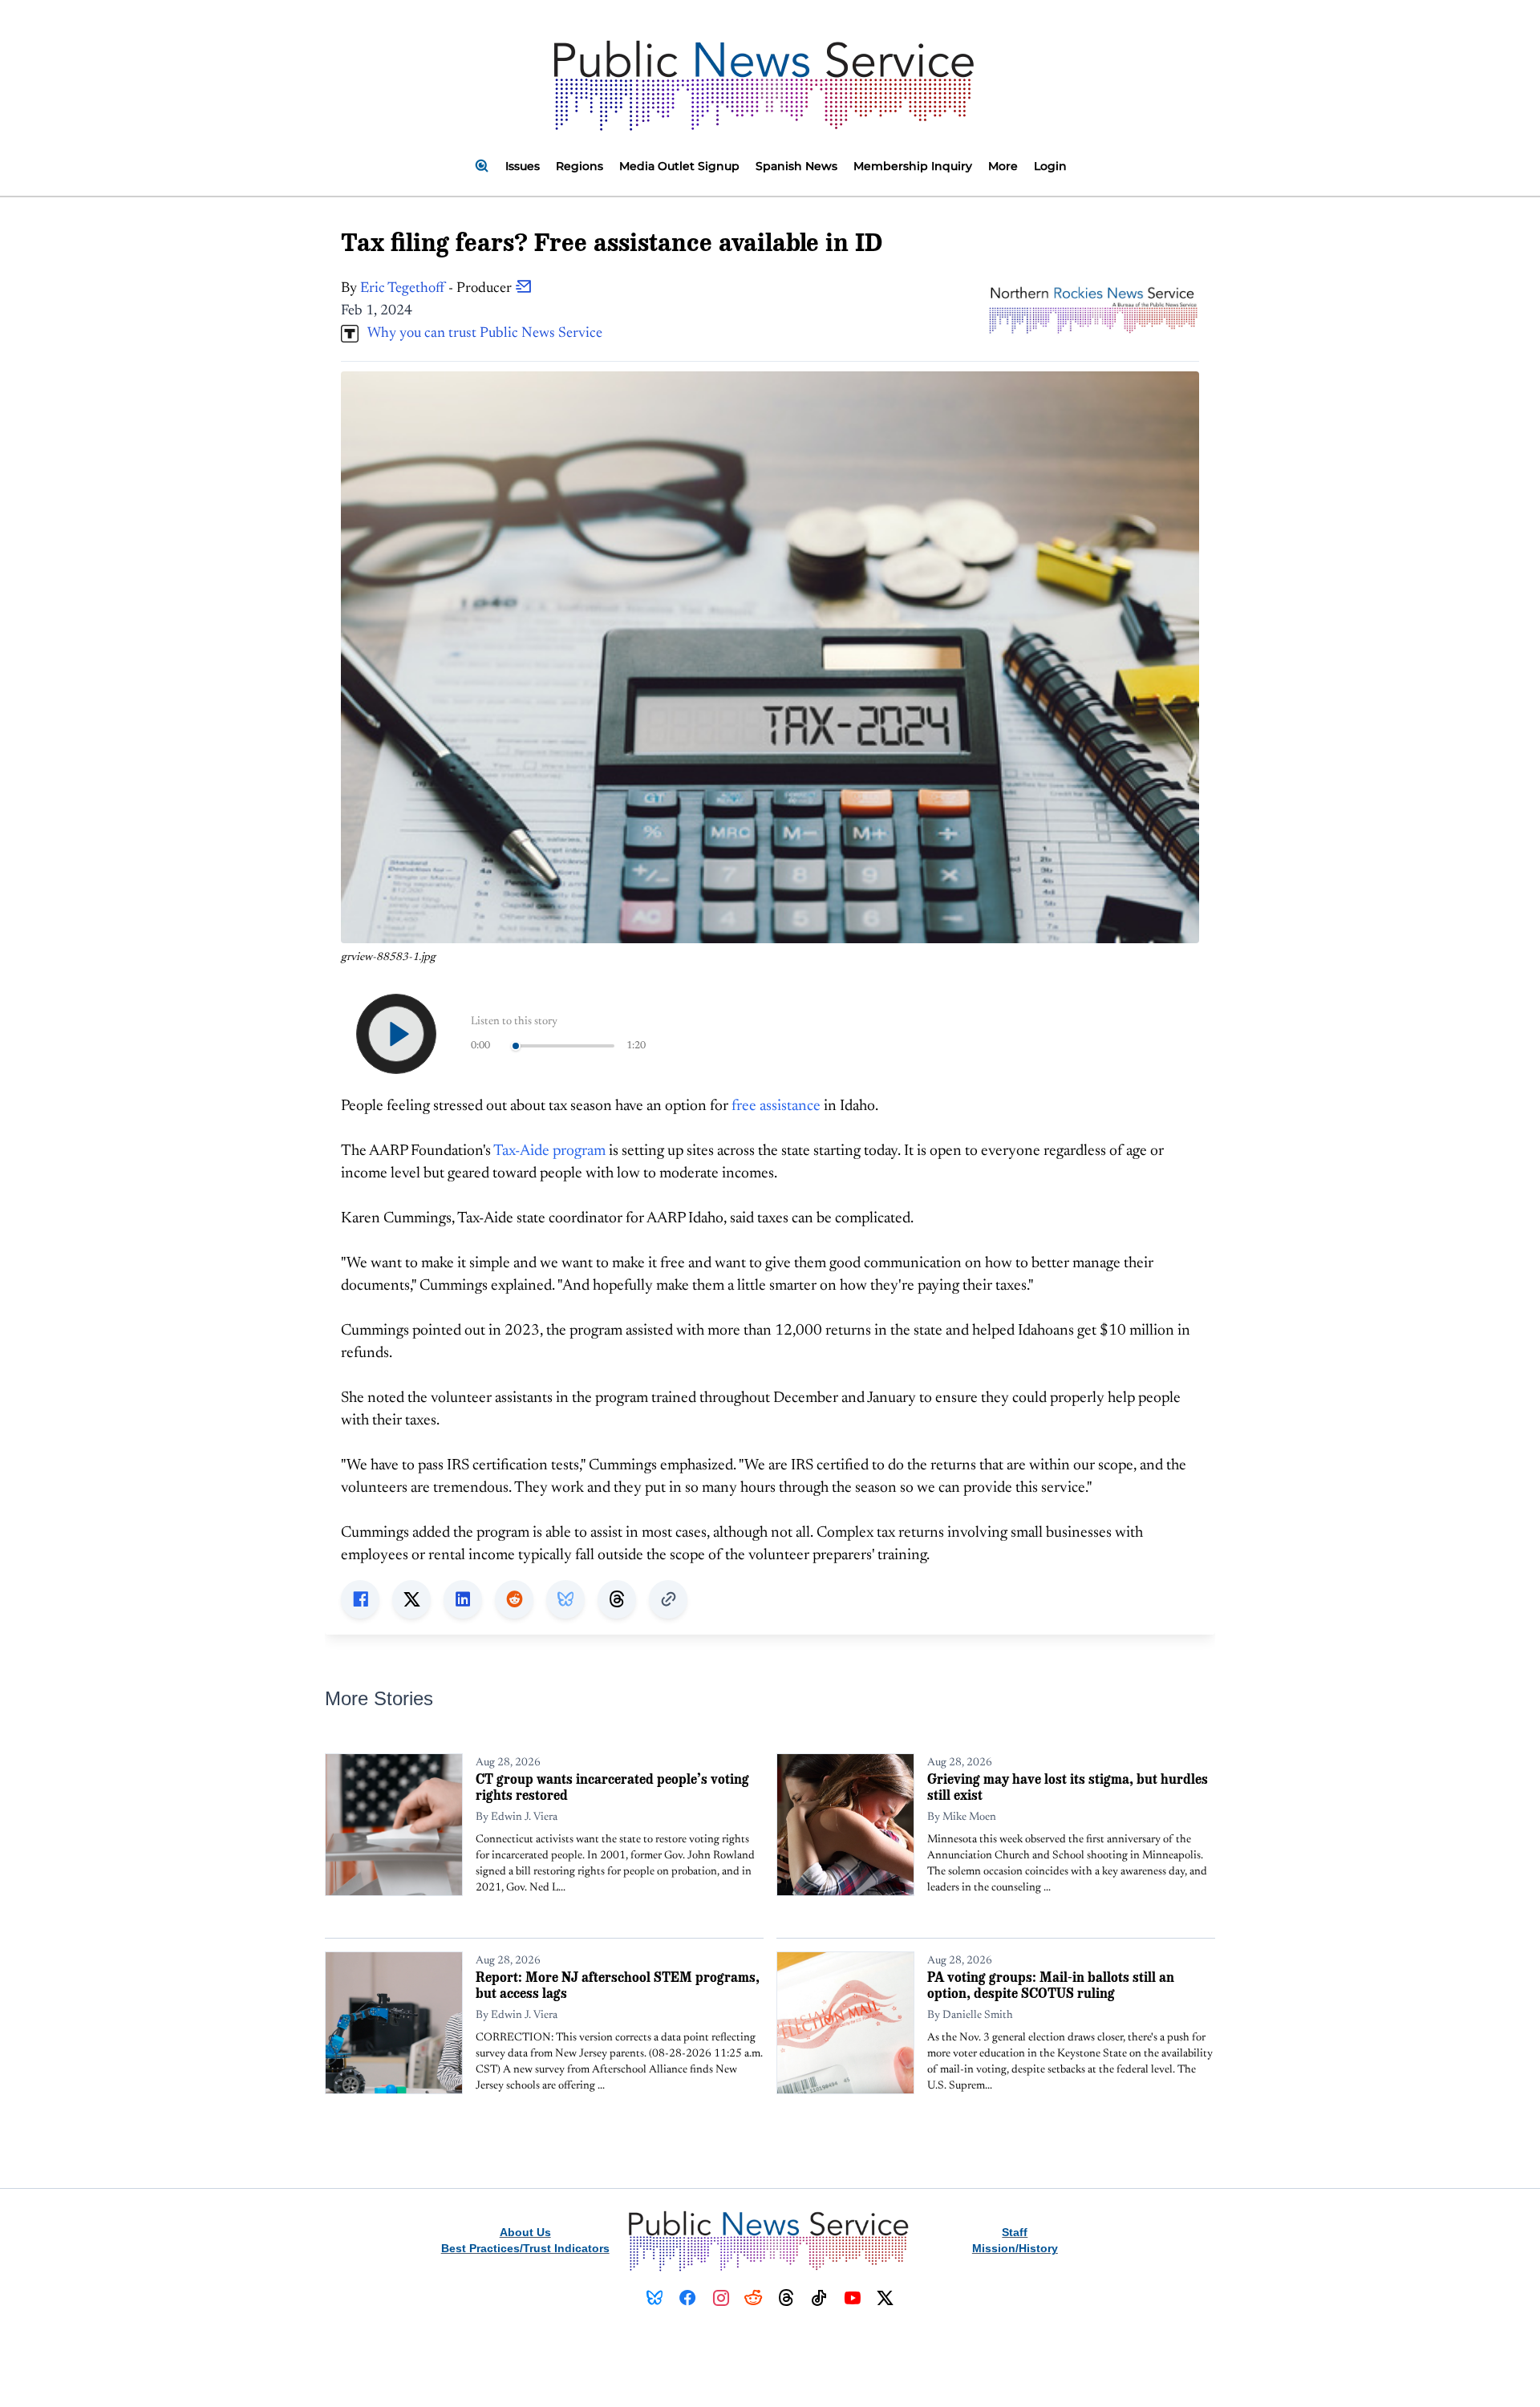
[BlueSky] (655, 2298)
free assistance (776, 1106)
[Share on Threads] (617, 1599)
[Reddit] (754, 2298)
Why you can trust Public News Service (480, 334)
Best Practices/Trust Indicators (525, 2248)
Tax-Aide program (549, 1151)
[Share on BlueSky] (565, 1599)
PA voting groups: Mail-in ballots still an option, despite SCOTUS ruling (1051, 1985)
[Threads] (786, 2298)
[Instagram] (721, 2298)
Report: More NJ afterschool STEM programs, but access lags (618, 1985)
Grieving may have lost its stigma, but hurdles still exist (1068, 1787)
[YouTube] (852, 2298)
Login (1050, 166)
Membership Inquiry (913, 166)
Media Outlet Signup (679, 166)
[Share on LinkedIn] (463, 1599)
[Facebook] (688, 2298)
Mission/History (1015, 2248)
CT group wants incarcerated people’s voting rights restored (612, 1787)
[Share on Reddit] (514, 1599)
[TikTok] (819, 2298)
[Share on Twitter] (411, 1599)
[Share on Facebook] (360, 1599)
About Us (525, 2232)
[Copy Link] (668, 1599)
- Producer (438, 289)
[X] (885, 2298)
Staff (1015, 2232)
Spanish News (796, 166)
